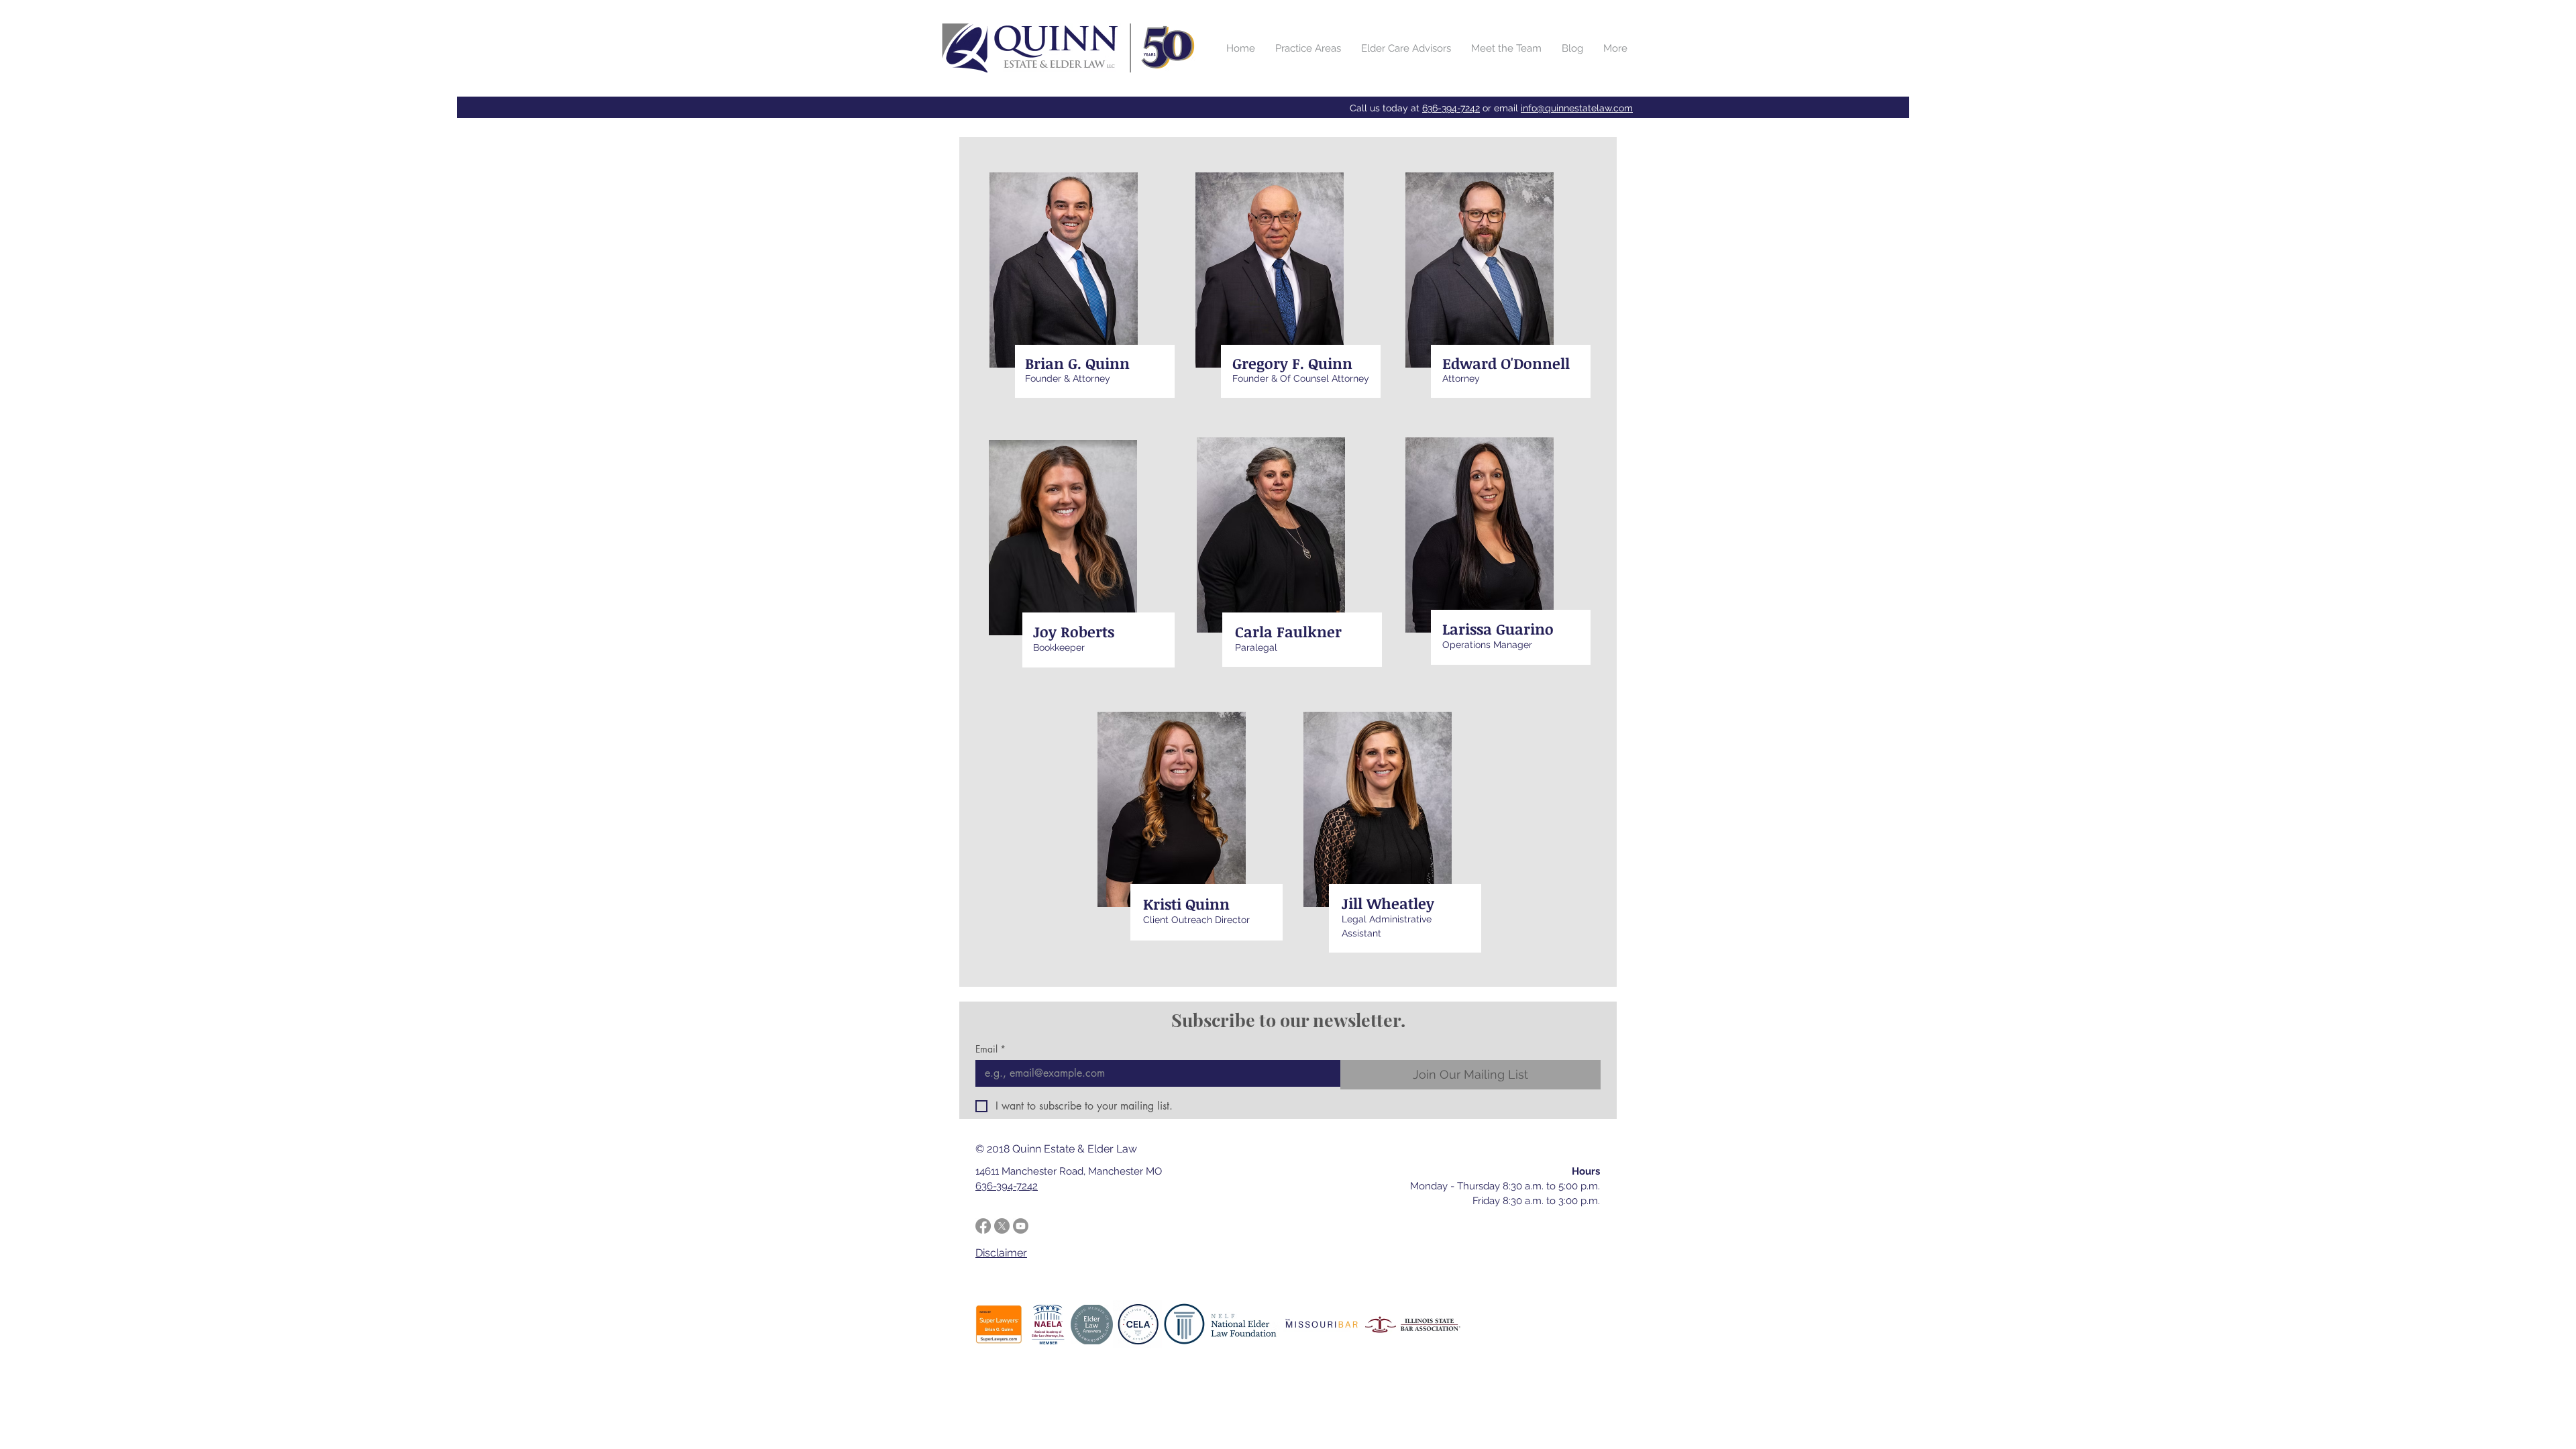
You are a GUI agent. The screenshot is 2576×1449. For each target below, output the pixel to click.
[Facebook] (983, 1226)
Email (990, 1049)
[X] (1002, 1226)
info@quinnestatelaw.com (1577, 108)
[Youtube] (1021, 1226)
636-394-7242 (1451, 108)
